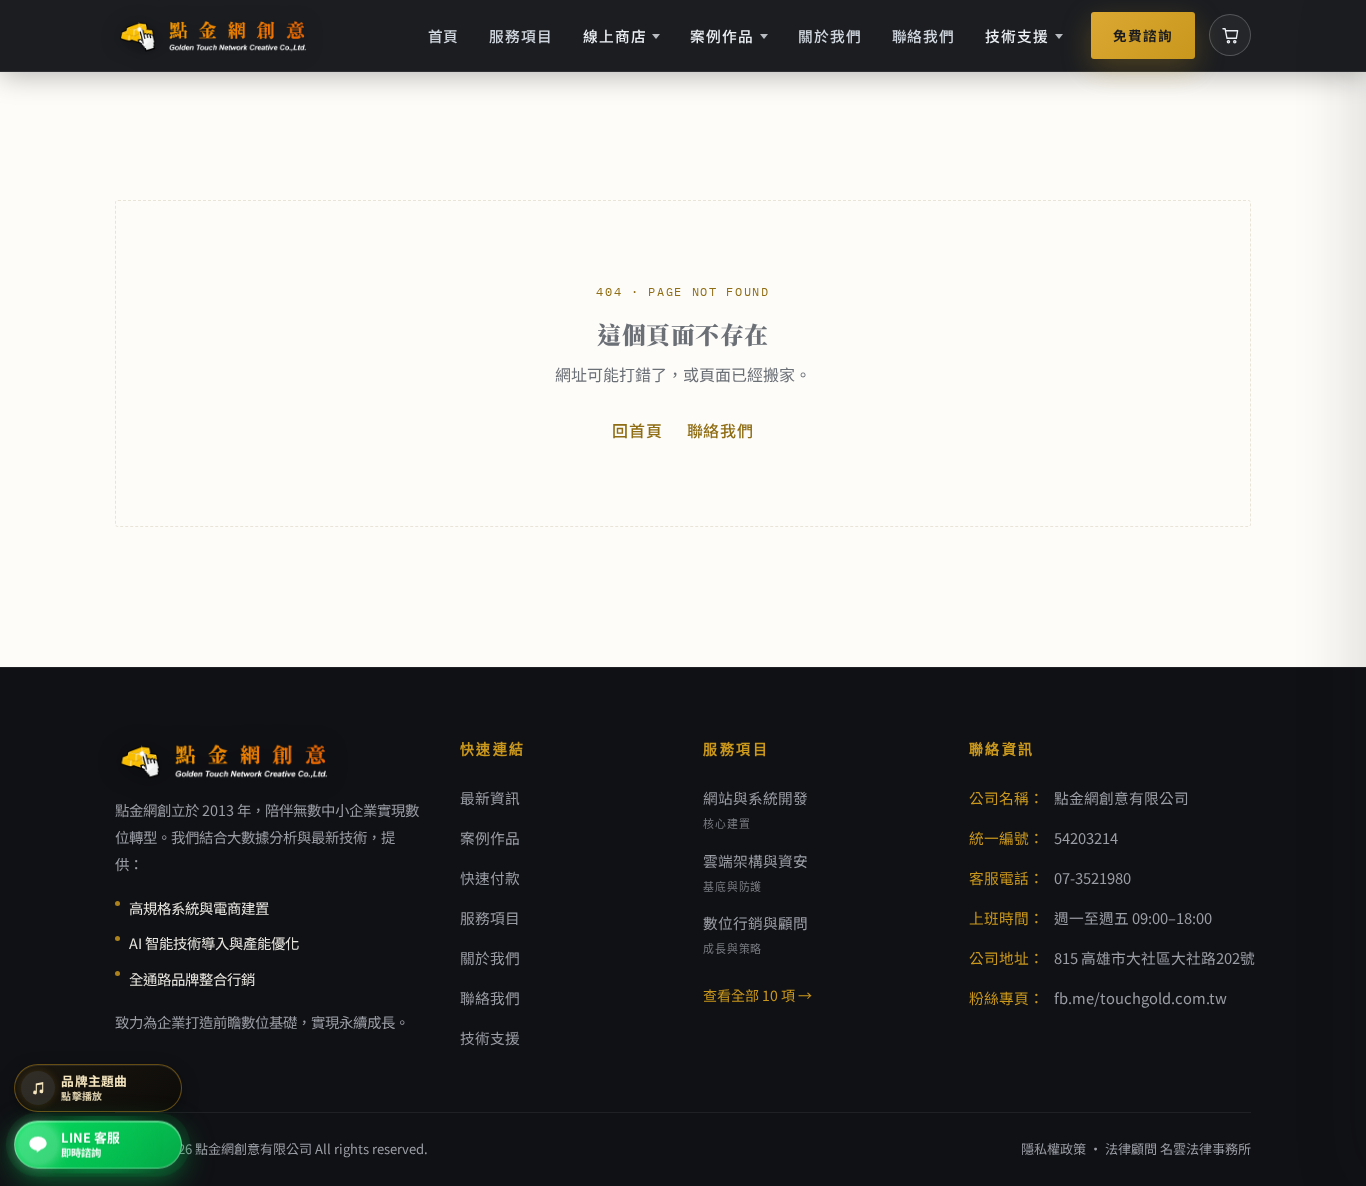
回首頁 (637, 430)
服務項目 (521, 35)
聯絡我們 (924, 35)
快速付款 (490, 877)
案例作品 (722, 35)
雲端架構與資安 (755, 872)
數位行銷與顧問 (755, 934)
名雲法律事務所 (1205, 1148)
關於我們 (830, 35)
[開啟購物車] (1230, 35)
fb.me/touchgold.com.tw (1140, 997)
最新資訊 (490, 797)
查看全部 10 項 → (757, 995)
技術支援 (1017, 35)
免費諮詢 (1143, 35)
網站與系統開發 (755, 809)
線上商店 (615, 35)
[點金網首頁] (214, 35)
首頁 (444, 35)
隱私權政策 (1053, 1148)
